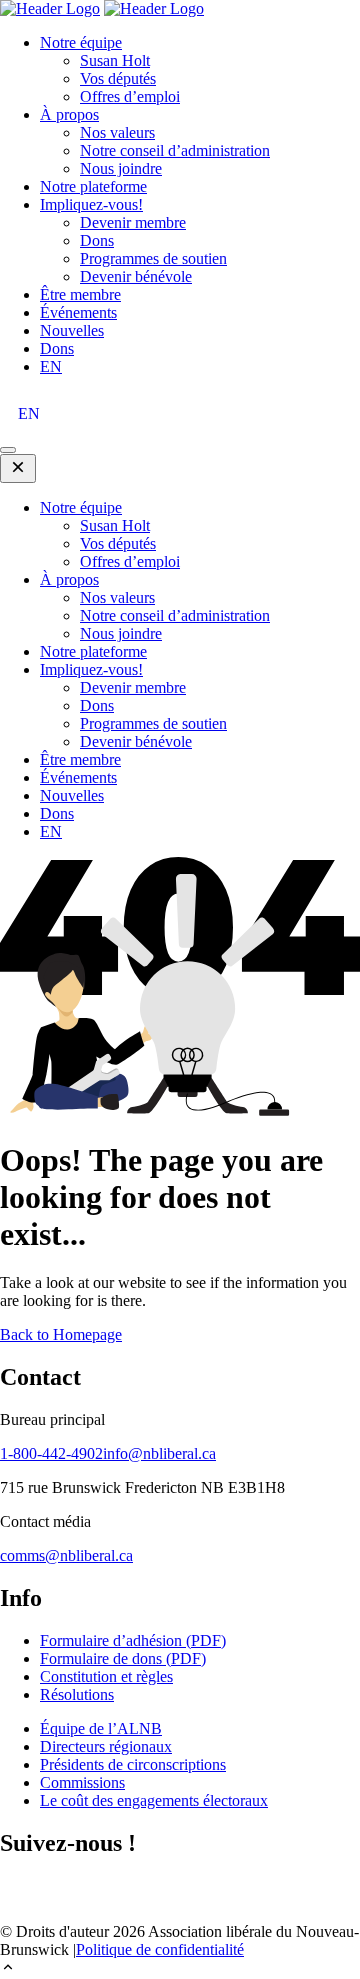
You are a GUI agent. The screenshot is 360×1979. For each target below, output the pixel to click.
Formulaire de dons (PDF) (123, 1658)
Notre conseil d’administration (175, 150)
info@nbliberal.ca (159, 1453)
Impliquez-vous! (91, 204)
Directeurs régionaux (106, 1746)
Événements (78, 312)
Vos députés (118, 78)
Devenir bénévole (136, 276)
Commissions (82, 1782)
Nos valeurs (117, 132)
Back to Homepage (61, 1334)
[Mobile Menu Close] (18, 468)
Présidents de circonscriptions (133, 1764)
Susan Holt (115, 60)
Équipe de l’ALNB (101, 1728)
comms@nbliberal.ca (66, 1555)
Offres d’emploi (130, 96)
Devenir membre (133, 222)
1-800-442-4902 (51, 1453)
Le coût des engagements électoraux (154, 1800)
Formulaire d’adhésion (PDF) (133, 1640)
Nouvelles (72, 330)
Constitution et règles (106, 1676)
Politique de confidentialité (160, 1949)
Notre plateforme (93, 186)
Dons (97, 240)
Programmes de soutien (153, 258)
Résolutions (77, 1694)
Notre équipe (81, 42)
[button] (180, 1969)
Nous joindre (121, 168)
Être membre (80, 294)
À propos (69, 114)
